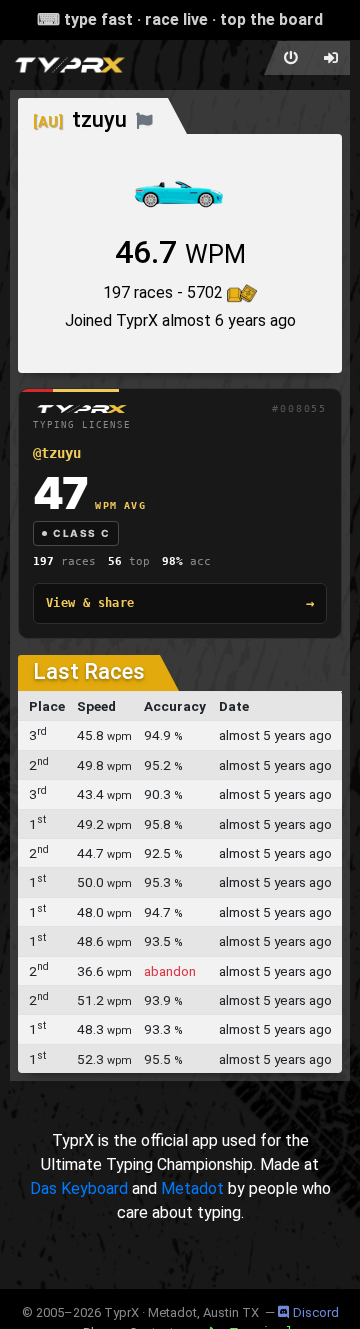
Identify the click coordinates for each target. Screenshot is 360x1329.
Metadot (192, 1188)
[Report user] (144, 119)
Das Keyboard (79, 1188)
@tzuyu (57, 453)
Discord (316, 1312)
